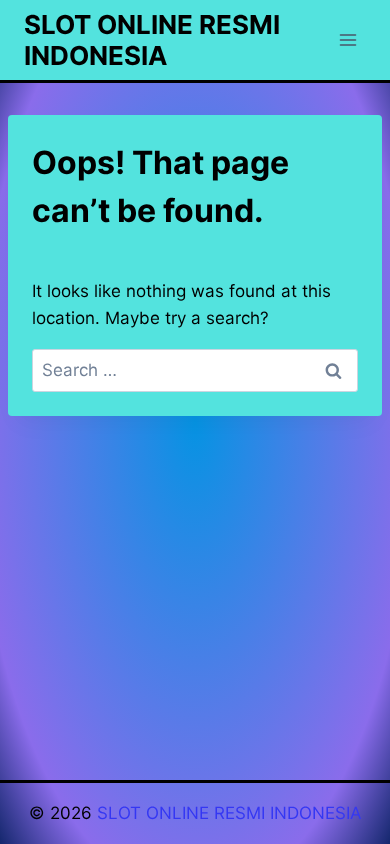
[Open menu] (347, 39)
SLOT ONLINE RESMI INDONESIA (229, 813)
